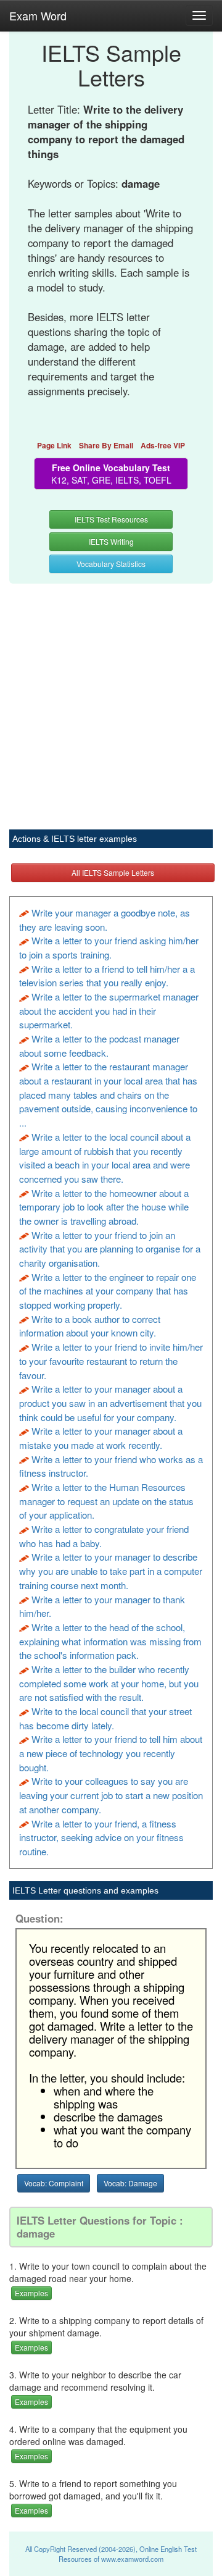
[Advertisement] (111, 700)
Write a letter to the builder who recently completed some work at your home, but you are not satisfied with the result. (109, 1683)
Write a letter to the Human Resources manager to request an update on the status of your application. (106, 1501)
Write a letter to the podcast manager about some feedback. (99, 1046)
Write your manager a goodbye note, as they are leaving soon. (105, 920)
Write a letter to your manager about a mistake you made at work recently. (101, 1438)
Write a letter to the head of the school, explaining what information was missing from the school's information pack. (110, 1641)
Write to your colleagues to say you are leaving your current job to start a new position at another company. (111, 1795)
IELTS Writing (111, 541)
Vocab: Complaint (54, 2183)
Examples (31, 2293)
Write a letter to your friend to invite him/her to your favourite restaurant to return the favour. (111, 1361)
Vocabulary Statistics (111, 564)
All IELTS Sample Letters (113, 872)
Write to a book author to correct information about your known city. (90, 1326)
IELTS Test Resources (111, 519)
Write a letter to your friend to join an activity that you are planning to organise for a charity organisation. (110, 1249)
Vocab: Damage (130, 2183)
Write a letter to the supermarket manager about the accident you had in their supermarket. (109, 1010)
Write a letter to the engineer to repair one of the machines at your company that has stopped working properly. (108, 1291)
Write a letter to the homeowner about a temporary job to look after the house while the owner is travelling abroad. (104, 1207)
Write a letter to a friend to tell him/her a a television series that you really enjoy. (107, 976)
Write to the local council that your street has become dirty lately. (105, 1718)
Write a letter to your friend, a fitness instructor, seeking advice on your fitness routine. (101, 1837)
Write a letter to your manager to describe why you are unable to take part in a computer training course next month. (111, 1571)
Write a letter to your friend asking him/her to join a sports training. (109, 947)
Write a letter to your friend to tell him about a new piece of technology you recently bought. (111, 1753)
